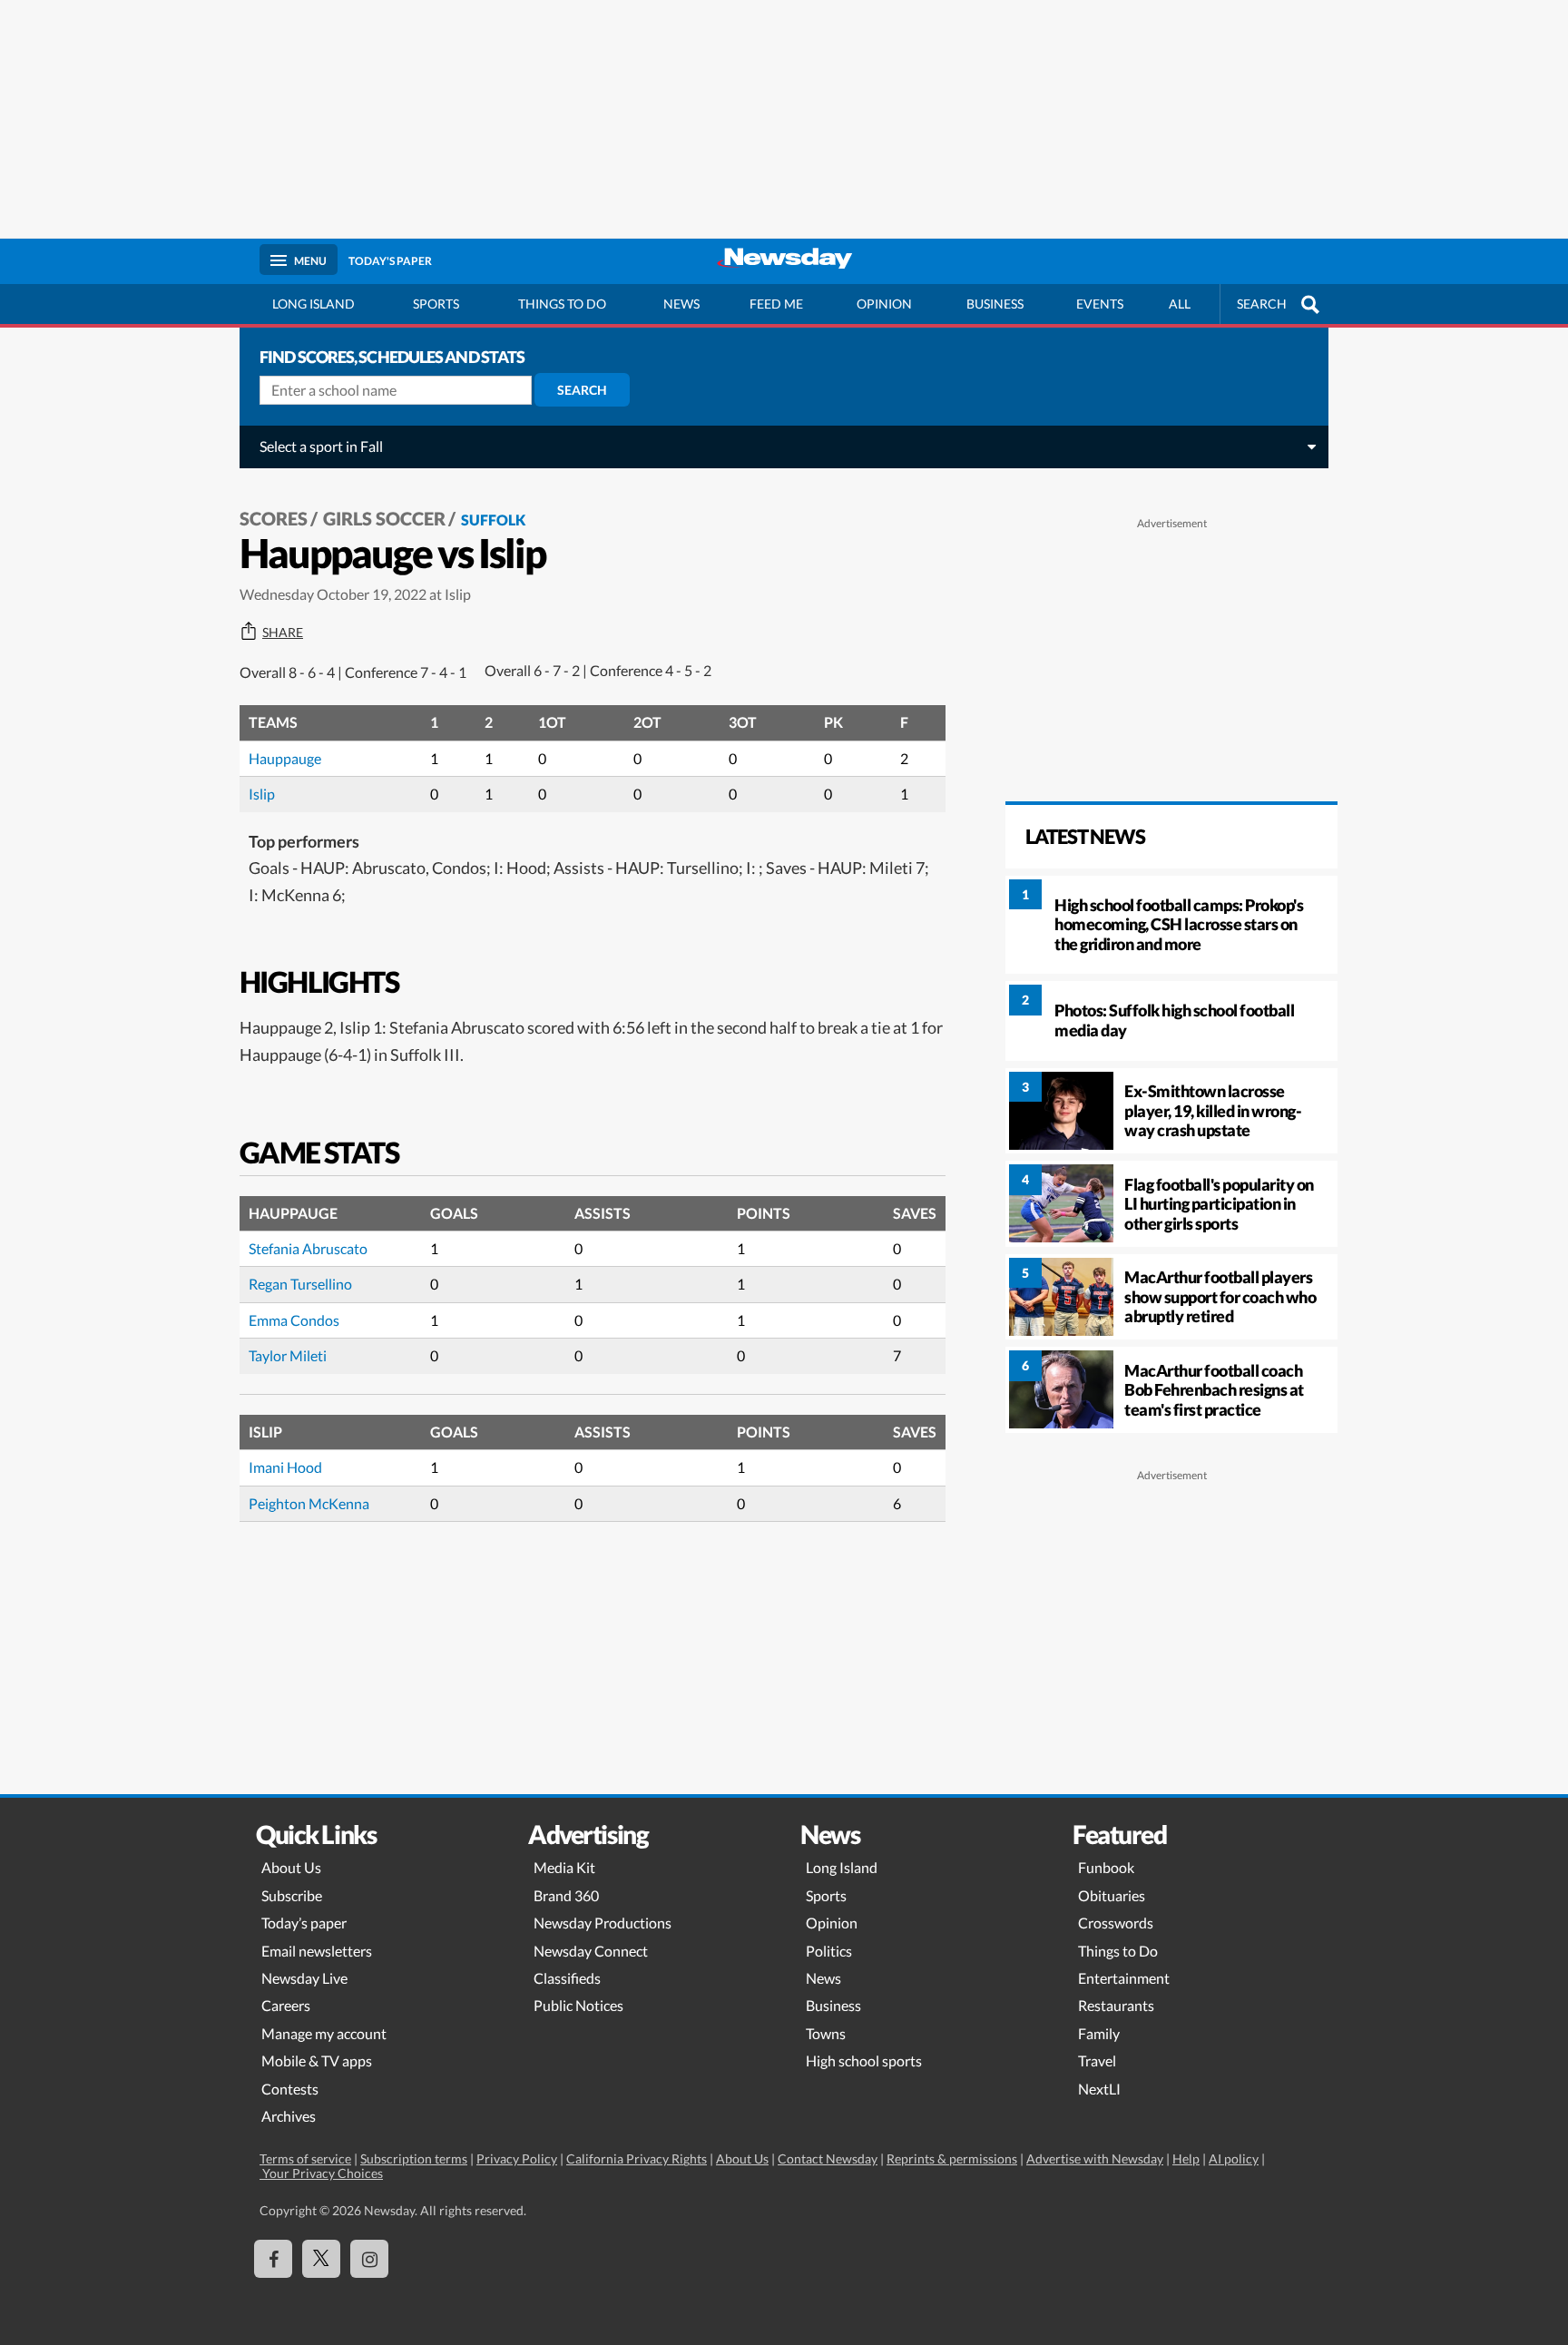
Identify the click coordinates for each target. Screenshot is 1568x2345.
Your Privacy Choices (321, 2173)
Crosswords (1116, 1923)
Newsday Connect (591, 1951)
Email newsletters (317, 1951)
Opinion (884, 304)
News (681, 304)
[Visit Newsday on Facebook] (273, 2259)
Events (1100, 304)
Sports (436, 304)
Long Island (314, 304)
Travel (1097, 2060)
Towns (826, 2033)
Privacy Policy (517, 2159)
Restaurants (1116, 2005)
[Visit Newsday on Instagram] (369, 2259)
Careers (286, 2005)
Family (1099, 2033)
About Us (291, 1867)
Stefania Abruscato (308, 1248)
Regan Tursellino (300, 1284)
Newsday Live (304, 1978)
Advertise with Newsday (1095, 2159)
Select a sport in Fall (321, 446)
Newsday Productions (603, 1923)
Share (283, 633)
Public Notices (578, 2005)
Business (995, 304)
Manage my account (324, 2033)
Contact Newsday (828, 2159)
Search (582, 390)
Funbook (1106, 1867)
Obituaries (1112, 1895)
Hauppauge (285, 758)
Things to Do (1118, 1951)
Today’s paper (304, 1923)
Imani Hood (285, 1467)
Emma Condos (294, 1320)
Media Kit (564, 1867)
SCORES (274, 518)
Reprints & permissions (952, 2159)
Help (1186, 2159)
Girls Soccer (384, 518)
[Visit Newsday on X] (321, 2259)
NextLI (1099, 2089)
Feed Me (776, 304)
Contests (290, 2089)
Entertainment (1124, 1978)
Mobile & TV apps (317, 2060)
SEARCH (1262, 304)
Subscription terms (414, 2159)
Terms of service (305, 2159)
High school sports (864, 2060)
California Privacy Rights (637, 2159)
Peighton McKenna (309, 1503)
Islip (262, 794)
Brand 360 (566, 1895)
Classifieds (567, 1978)
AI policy (1234, 2159)
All (1180, 304)
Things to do (562, 304)
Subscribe (292, 1895)
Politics (829, 1951)
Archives (289, 2116)
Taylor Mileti (288, 1355)
